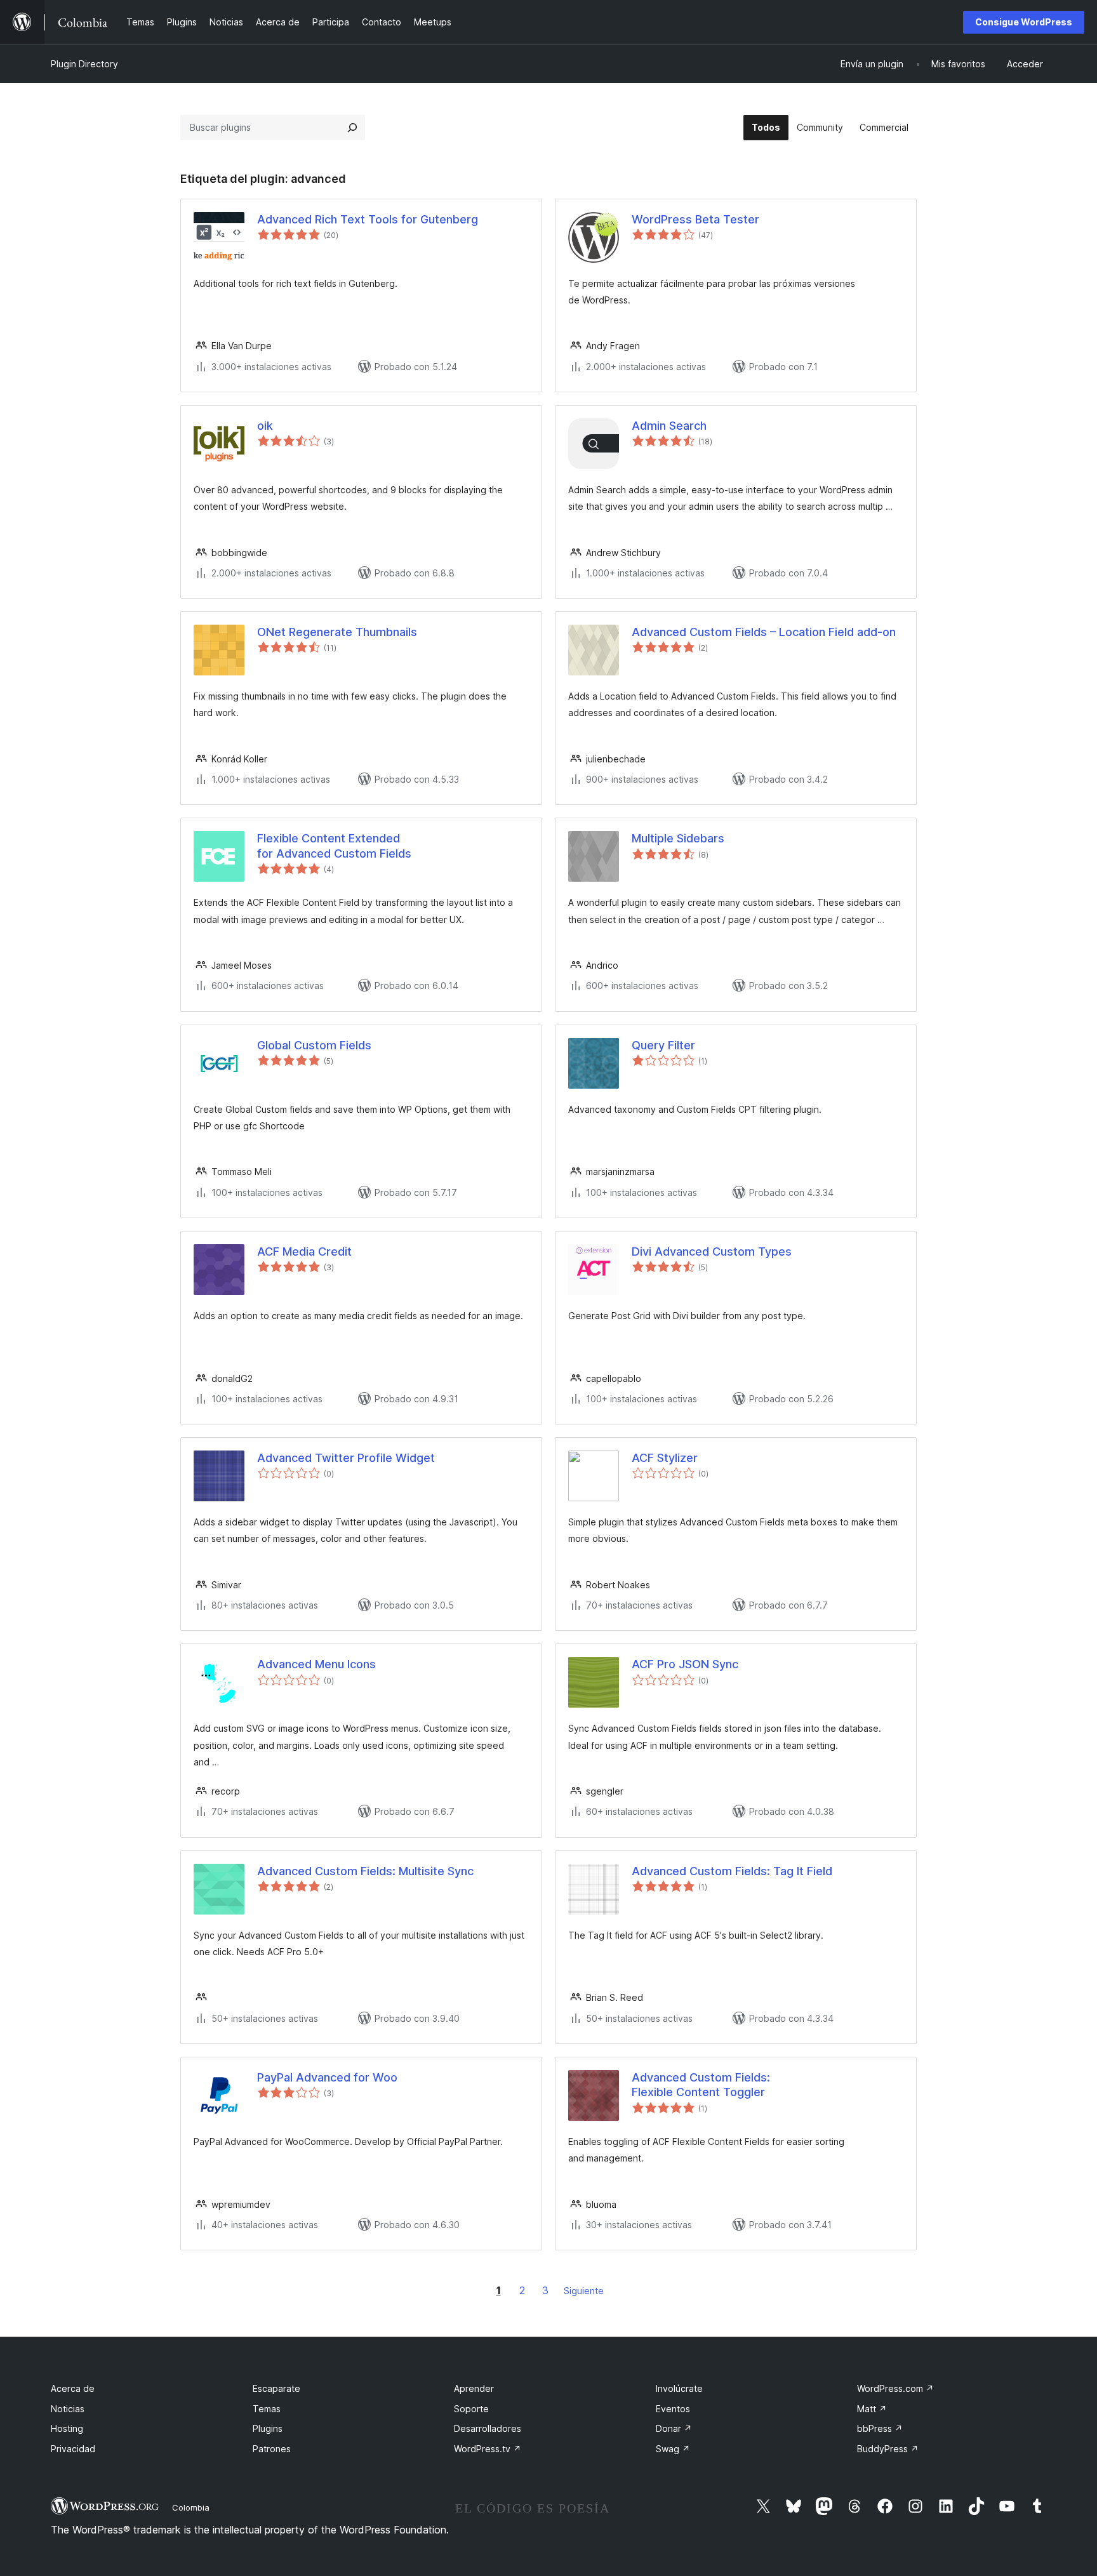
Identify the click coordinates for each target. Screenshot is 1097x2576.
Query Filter (663, 1045)
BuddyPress (888, 2449)
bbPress (880, 2428)
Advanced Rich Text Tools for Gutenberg (368, 219)
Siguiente (584, 2291)
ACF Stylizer (665, 1458)
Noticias (68, 2409)
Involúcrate (679, 2388)
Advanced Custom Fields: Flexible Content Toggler (701, 2085)
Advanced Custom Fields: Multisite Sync (365, 1871)
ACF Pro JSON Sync (685, 1664)
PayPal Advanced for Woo (327, 2077)
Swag (673, 2449)
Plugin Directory (84, 64)
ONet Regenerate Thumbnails (337, 632)
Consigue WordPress (1024, 22)
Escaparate (276, 2388)
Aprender (474, 2388)
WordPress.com (895, 2388)
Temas (267, 2409)
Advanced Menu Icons (316, 1664)
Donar (674, 2428)
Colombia (191, 2507)
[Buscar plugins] (352, 128)
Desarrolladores (488, 2428)
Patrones (272, 2449)
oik (265, 426)
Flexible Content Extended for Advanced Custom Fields (334, 846)
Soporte (471, 2409)
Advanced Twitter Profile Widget (346, 1458)
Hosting (67, 2428)
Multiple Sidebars (678, 838)
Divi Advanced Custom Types (712, 1251)
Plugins (268, 2428)
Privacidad (73, 2449)
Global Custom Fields (314, 1045)
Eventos (673, 2409)
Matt (872, 2409)
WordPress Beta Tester (695, 219)
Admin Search (669, 426)
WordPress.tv (488, 2449)
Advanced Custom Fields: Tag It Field (732, 1871)
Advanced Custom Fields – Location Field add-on (764, 632)
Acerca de (73, 2388)
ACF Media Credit (304, 1251)
